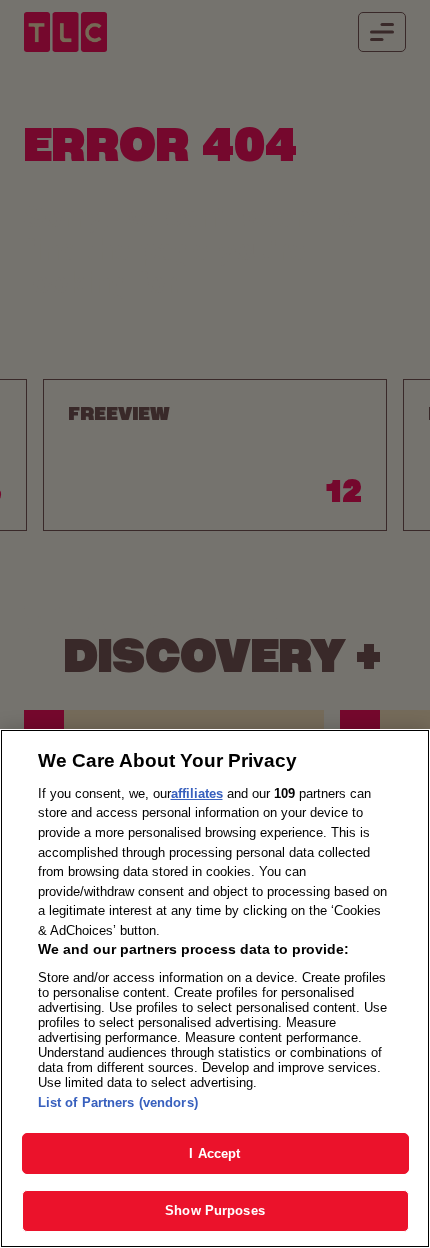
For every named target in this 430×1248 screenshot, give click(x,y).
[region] (215, 988)
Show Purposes (215, 1210)
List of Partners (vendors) (118, 1102)
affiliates (197, 793)
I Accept (214, 1153)
